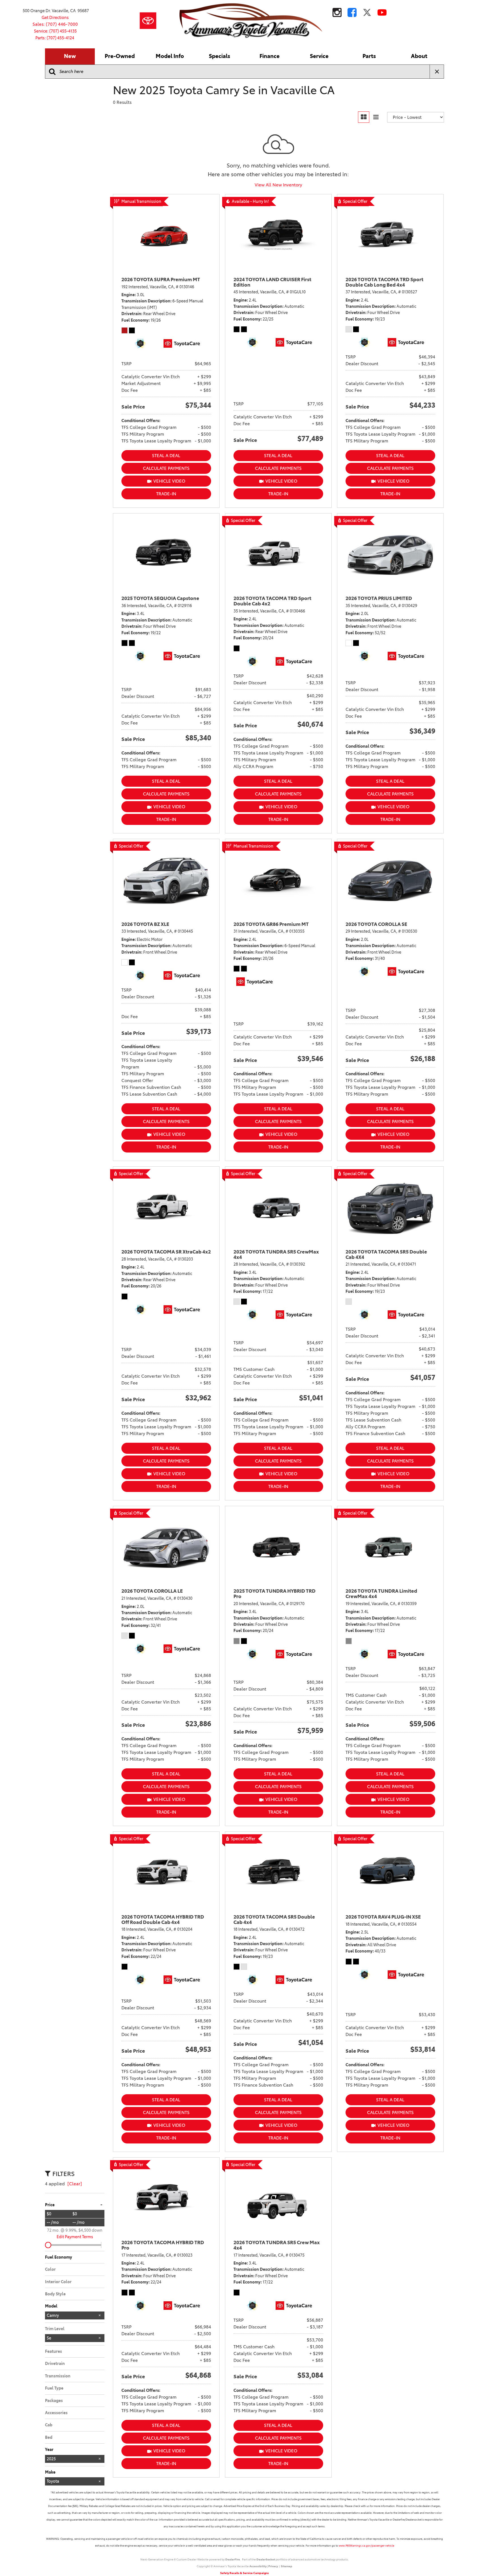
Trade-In (166, 494)
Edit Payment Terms (75, 2237)
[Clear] (75, 2184)
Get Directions (55, 18)
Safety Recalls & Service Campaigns (244, 2573)
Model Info (170, 56)
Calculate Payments (166, 468)
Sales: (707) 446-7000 (55, 24)
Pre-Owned (120, 56)
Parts (369, 56)
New (70, 56)
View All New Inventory (278, 185)
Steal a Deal (166, 456)
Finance (270, 56)
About (419, 56)
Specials (219, 56)
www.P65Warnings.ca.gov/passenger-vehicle (366, 2546)
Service (319, 56)
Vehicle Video (169, 481)
